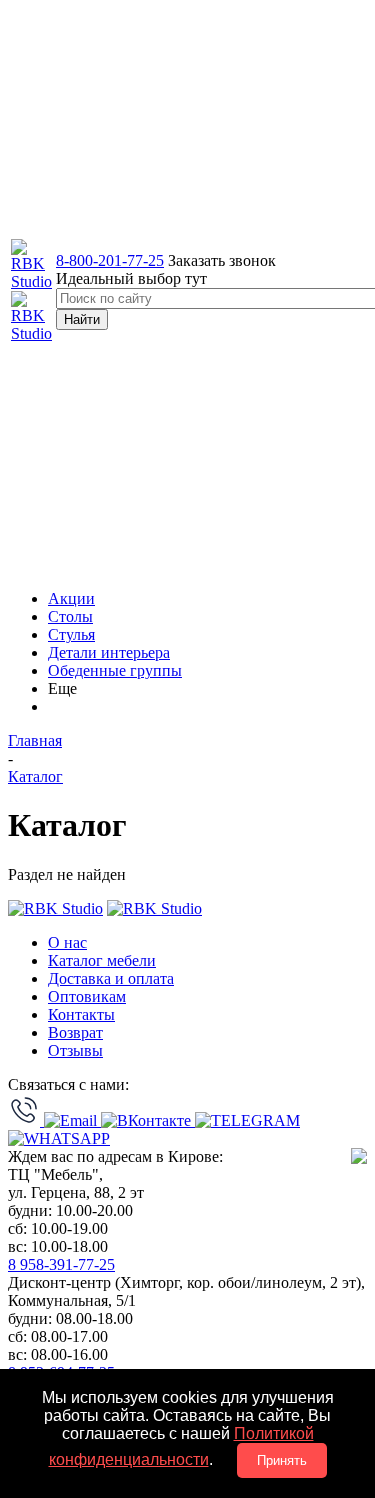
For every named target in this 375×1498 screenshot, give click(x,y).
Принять (282, 1460)
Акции (71, 598)
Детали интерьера (109, 652)
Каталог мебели (102, 960)
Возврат (75, 1032)
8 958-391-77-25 (61, 1264)
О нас (67, 942)
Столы (70, 616)
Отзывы (75, 1050)
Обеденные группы (115, 670)
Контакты (81, 1014)
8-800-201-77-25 (110, 260)
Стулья (71, 634)
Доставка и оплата (111, 978)
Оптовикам (87, 996)
